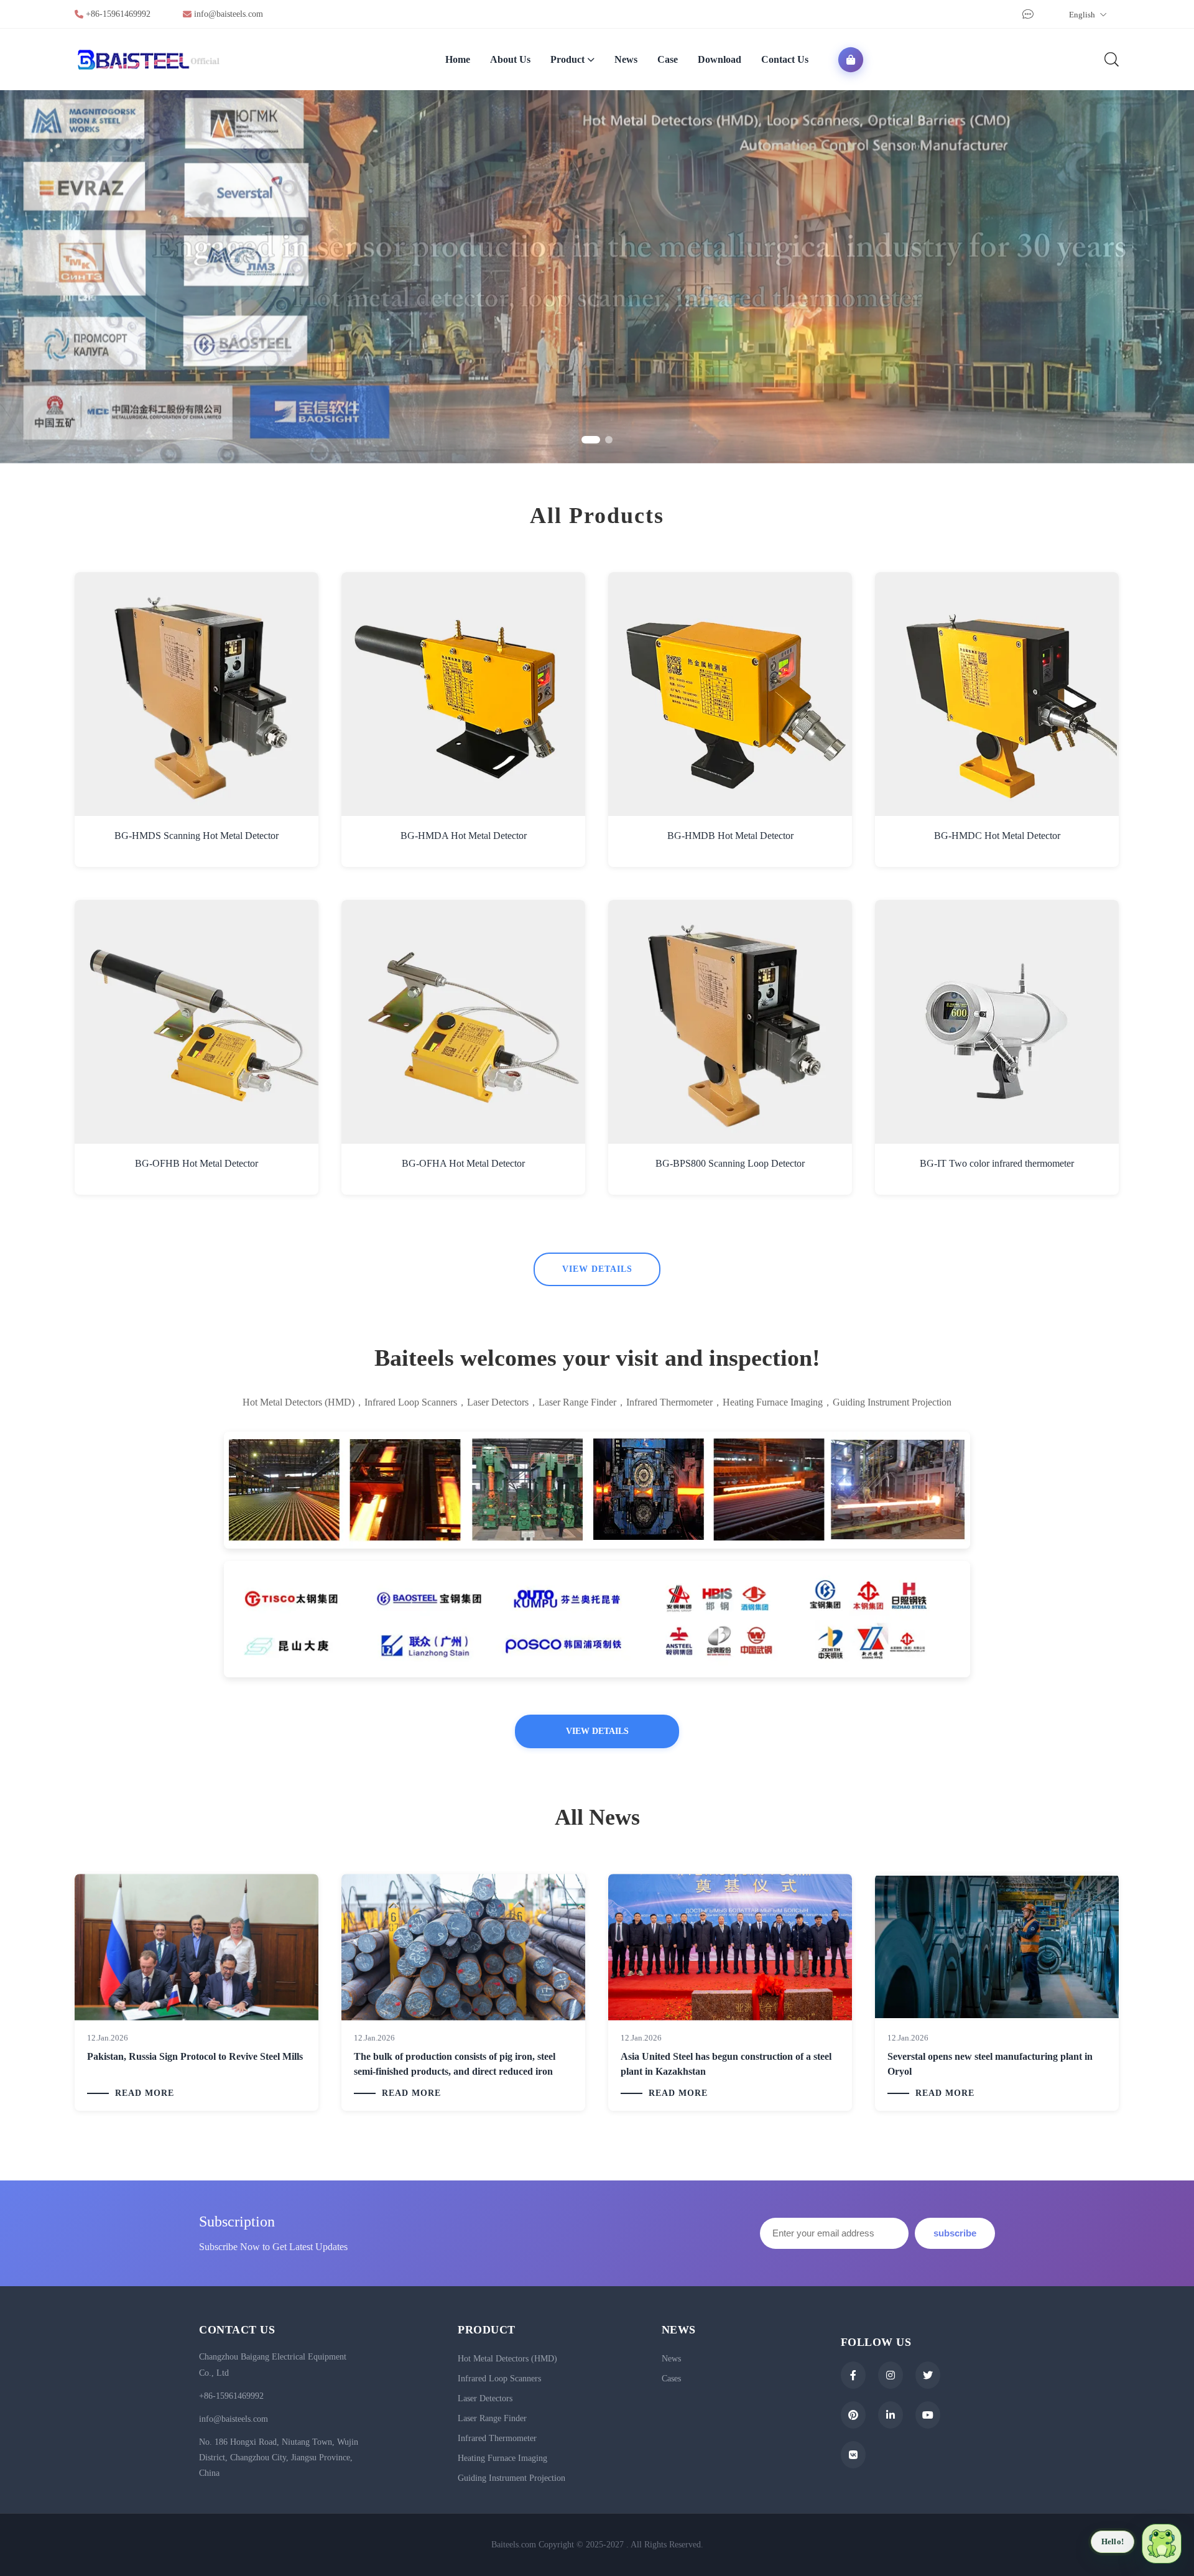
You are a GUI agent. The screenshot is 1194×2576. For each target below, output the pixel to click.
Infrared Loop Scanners (499, 2379)
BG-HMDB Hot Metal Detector (730, 836)
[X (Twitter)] (928, 2375)
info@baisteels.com (229, 14)
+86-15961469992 (118, 14)
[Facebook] (853, 2375)
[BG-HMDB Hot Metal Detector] (730, 694)
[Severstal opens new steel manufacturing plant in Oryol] (997, 1947)
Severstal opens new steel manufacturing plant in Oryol (990, 2064)
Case (668, 59)
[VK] (853, 2455)
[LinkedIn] (891, 2415)
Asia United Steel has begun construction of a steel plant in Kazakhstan (726, 2064)
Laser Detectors (485, 2398)
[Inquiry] (1026, 15)
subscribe (955, 2233)
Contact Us (785, 59)
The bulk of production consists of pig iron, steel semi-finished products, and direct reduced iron (455, 2064)
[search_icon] (1111, 59)
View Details (597, 1269)
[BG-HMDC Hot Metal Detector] (997, 694)
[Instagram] (891, 2375)
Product (567, 59)
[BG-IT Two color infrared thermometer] (997, 1022)
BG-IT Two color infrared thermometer (997, 1163)
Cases (671, 2379)
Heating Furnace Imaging (502, 2458)
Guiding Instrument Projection (511, 2478)
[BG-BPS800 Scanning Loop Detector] (730, 1022)
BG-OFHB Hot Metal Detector (197, 1163)
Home (458, 59)
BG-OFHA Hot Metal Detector (463, 1163)
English (1083, 15)
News (626, 59)
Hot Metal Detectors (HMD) (507, 2359)
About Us (510, 59)
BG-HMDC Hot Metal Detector (997, 836)
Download (720, 59)
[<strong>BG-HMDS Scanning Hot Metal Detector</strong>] (197, 694)
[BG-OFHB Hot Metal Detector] (197, 1022)
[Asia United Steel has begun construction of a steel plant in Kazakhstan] (730, 1947)
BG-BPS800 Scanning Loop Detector (730, 1163)
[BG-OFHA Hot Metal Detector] (463, 1022)
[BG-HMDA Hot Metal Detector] (463, 694)
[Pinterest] (853, 2415)
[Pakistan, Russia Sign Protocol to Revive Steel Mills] (197, 1947)
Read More (145, 2093)
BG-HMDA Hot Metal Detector (464, 836)
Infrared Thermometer (497, 2438)
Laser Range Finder (492, 2418)
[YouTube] (928, 2415)
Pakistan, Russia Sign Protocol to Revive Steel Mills (195, 2056)
